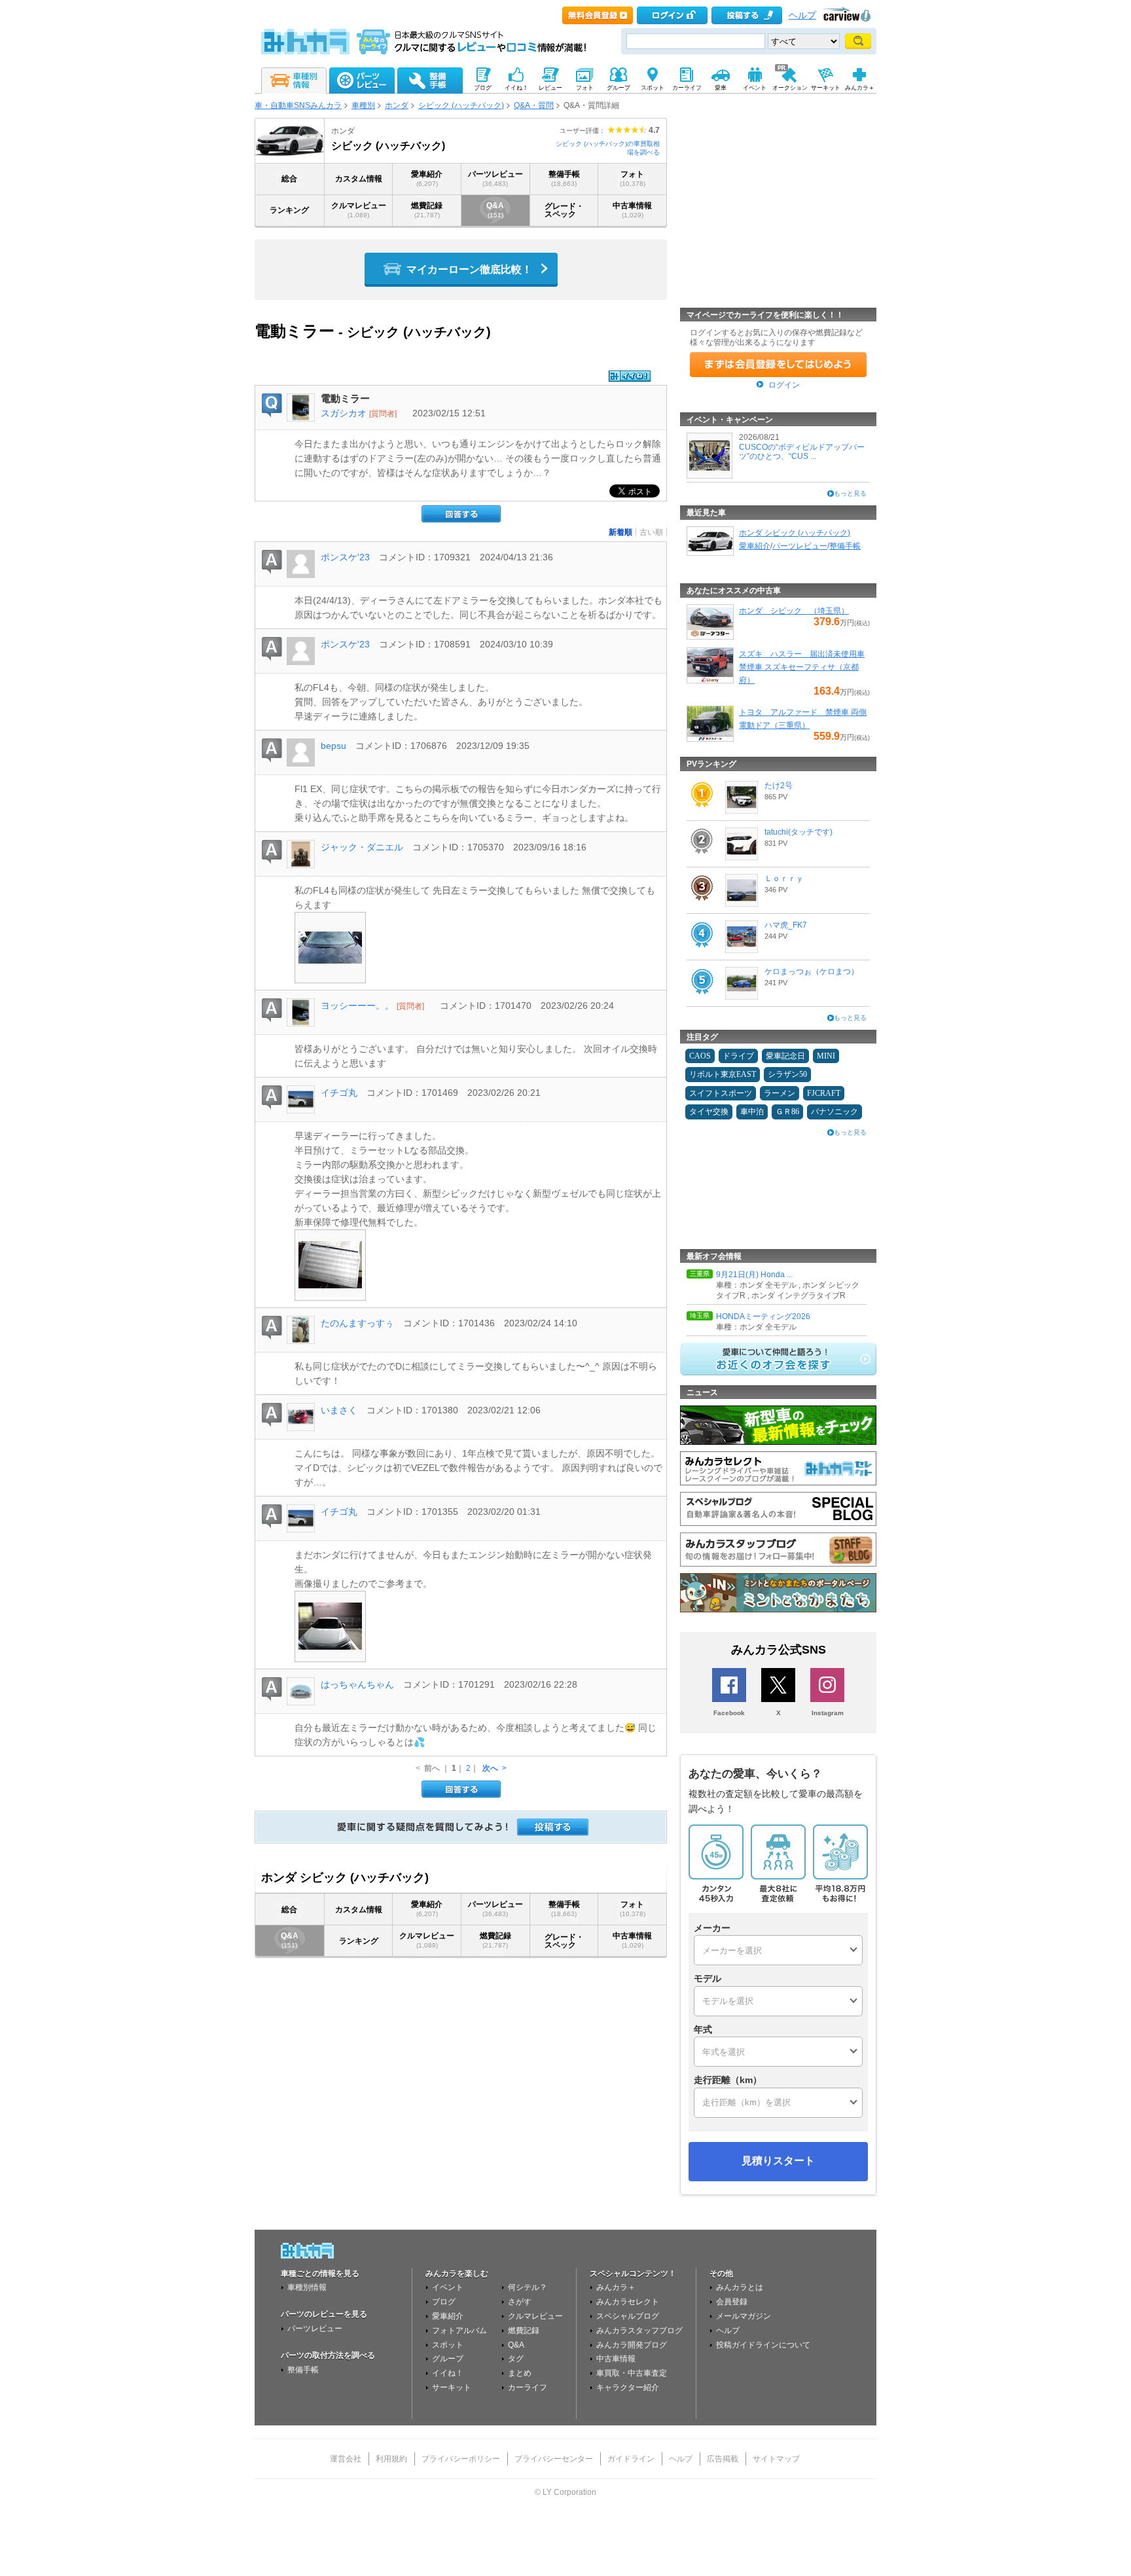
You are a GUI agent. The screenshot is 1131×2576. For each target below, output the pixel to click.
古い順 (651, 532)
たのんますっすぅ (357, 1323)
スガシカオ (344, 413)
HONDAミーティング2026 (763, 1316)
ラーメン (780, 1093)
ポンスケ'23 (345, 557)
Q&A (495, 210)
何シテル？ (528, 2287)
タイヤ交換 (709, 1112)
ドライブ (738, 1056)
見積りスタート (778, 2161)
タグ (516, 2359)
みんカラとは (740, 2287)
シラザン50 (787, 1074)
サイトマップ (776, 2459)
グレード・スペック (564, 210)
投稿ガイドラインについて (763, 2345)
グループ (448, 2359)
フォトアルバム (459, 2331)
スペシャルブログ (628, 2316)
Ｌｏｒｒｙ (784, 879)
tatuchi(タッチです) (799, 832)
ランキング (289, 210)
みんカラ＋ (616, 2287)
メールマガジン (744, 2316)
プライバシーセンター (554, 2459)
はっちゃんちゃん (357, 1684)
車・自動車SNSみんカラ (298, 105)
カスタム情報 (359, 179)
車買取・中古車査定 (632, 2373)
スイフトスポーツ (721, 1093)
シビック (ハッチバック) (461, 105)
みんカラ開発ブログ (632, 2345)
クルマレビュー (359, 210)
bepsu (333, 746)
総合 (289, 179)
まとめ (520, 2373)
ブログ (444, 2302)
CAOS (700, 1056)
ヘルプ (802, 15)
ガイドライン (631, 2459)
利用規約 (391, 2459)
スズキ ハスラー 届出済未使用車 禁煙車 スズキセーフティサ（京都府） (802, 667)
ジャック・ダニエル (362, 847)
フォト (633, 178)
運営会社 (346, 2459)
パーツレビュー (495, 178)
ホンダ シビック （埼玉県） (794, 611)
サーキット (452, 2387)
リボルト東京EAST (723, 1074)
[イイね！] (630, 376)
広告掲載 (723, 2459)
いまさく (339, 1410)
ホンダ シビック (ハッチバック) (795, 533)
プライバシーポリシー (461, 2459)
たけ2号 (779, 786)
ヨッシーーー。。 (357, 1006)
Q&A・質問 (534, 105)
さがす (520, 2302)
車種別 (363, 105)
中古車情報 (632, 210)
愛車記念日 (785, 1056)
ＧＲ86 (787, 1112)
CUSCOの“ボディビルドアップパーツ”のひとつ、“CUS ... (802, 452)
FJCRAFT (824, 1093)
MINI (826, 1056)
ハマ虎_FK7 (786, 925)
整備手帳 (564, 178)
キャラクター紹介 (628, 2387)
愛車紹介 (427, 178)
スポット (448, 2345)
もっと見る (850, 493)
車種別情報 (307, 2287)
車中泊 (752, 1112)
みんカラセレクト (628, 2302)
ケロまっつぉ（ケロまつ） (812, 971)
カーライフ (528, 2387)
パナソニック (835, 1112)
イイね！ (448, 2373)
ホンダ (397, 105)
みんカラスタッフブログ (639, 2331)
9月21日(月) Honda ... (754, 1275)
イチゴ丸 (339, 1093)
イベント (448, 2287)
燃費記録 (427, 210)
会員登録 (732, 2302)
